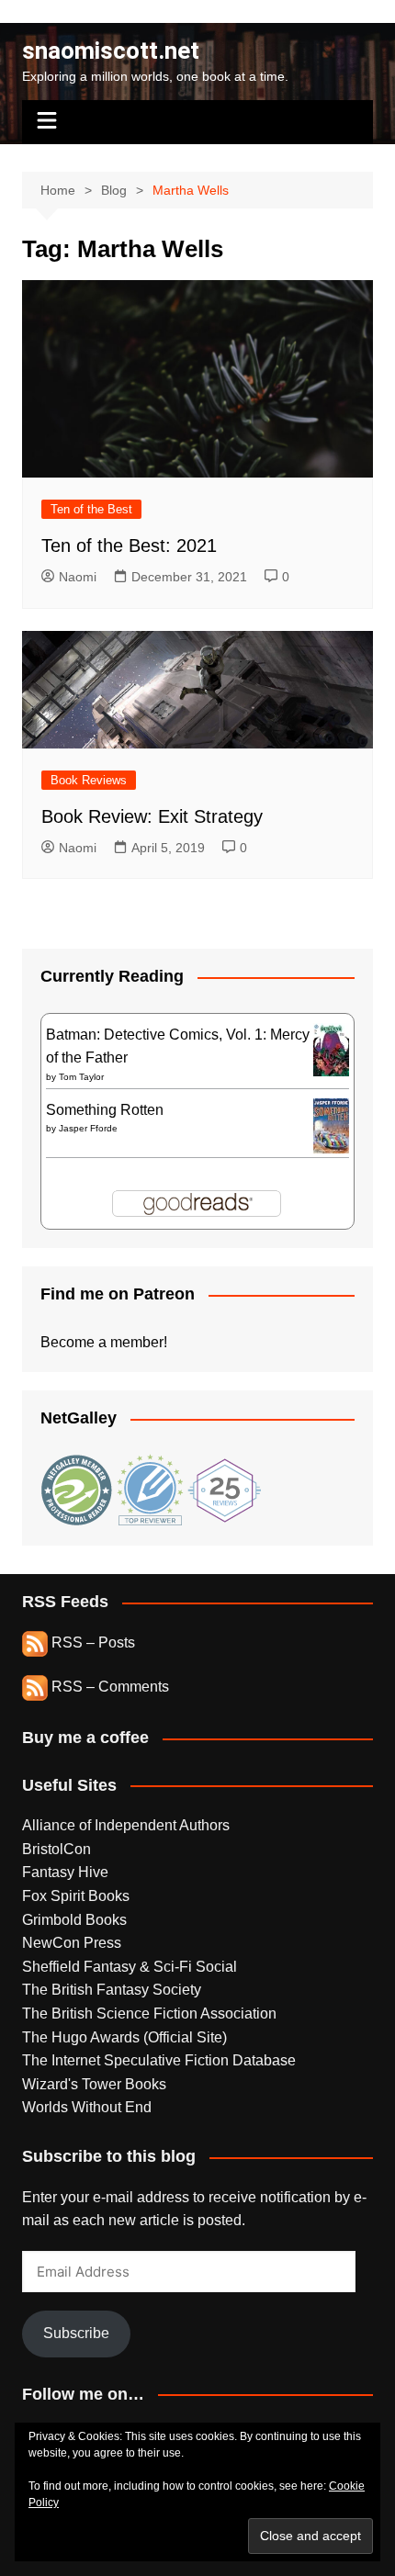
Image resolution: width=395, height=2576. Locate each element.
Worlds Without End (87, 2107)
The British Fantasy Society (112, 1990)
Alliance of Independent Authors (126, 1825)
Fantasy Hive (65, 1872)
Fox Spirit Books (76, 1896)
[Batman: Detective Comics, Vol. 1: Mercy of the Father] (331, 1048)
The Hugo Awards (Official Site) (124, 2037)
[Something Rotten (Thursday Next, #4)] (331, 1125)
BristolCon (56, 1849)
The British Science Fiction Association (149, 2014)
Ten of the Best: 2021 (129, 546)
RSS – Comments (108, 1687)
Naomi (78, 577)
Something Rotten (105, 1110)
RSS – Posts (91, 1642)
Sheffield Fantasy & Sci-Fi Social (130, 1967)
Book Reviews (89, 780)
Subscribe (76, 2333)
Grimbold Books (74, 1920)
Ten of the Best (91, 509)
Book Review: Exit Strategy (152, 816)
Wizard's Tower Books (94, 2084)
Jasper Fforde (88, 1128)
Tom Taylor (81, 1077)
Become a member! (104, 1342)
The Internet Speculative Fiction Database (159, 2060)
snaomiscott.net (111, 51)
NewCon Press (72, 1943)
